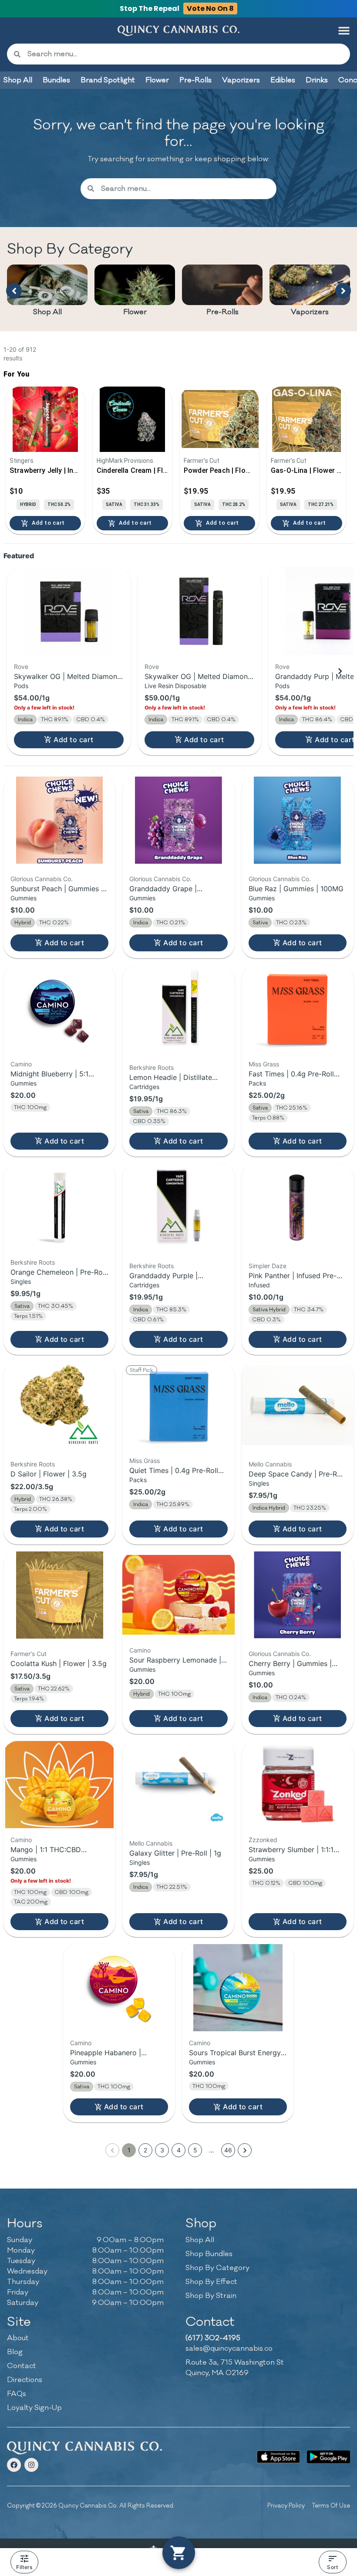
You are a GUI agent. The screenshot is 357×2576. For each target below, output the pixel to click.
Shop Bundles (209, 2254)
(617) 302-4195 (213, 2338)
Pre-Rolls (222, 312)
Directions (25, 2380)
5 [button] (195, 2150)
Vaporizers (310, 312)
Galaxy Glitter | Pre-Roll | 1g (175, 1853)
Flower (135, 312)
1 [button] (129, 2150)
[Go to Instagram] (31, 2465)
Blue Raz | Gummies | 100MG (296, 889)
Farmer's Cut (29, 1654)
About (18, 2338)
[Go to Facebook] (14, 2465)
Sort (332, 2567)
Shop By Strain (211, 2296)
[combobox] (185, 54)
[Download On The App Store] (278, 2457)
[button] (344, 31)
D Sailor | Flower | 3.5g (49, 1474)
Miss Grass (264, 1064)
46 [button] (228, 2150)
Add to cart (73, 740)
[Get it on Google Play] (328, 2457)
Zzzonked (263, 1840)
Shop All (47, 312)
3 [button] (162, 2150)
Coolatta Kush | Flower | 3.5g (59, 1663)
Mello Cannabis (270, 1464)
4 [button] (179, 2150)
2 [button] (145, 2150)
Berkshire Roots (152, 1067)
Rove (21, 667)
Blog (15, 2352)
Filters (24, 2567)
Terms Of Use (331, 2506)
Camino (21, 1064)
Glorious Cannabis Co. (42, 879)
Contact (22, 2366)
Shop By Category (217, 2268)
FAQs (17, 2394)
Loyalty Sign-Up (34, 2408)
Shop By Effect (211, 2282)
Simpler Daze (268, 1266)
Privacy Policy (286, 2506)
